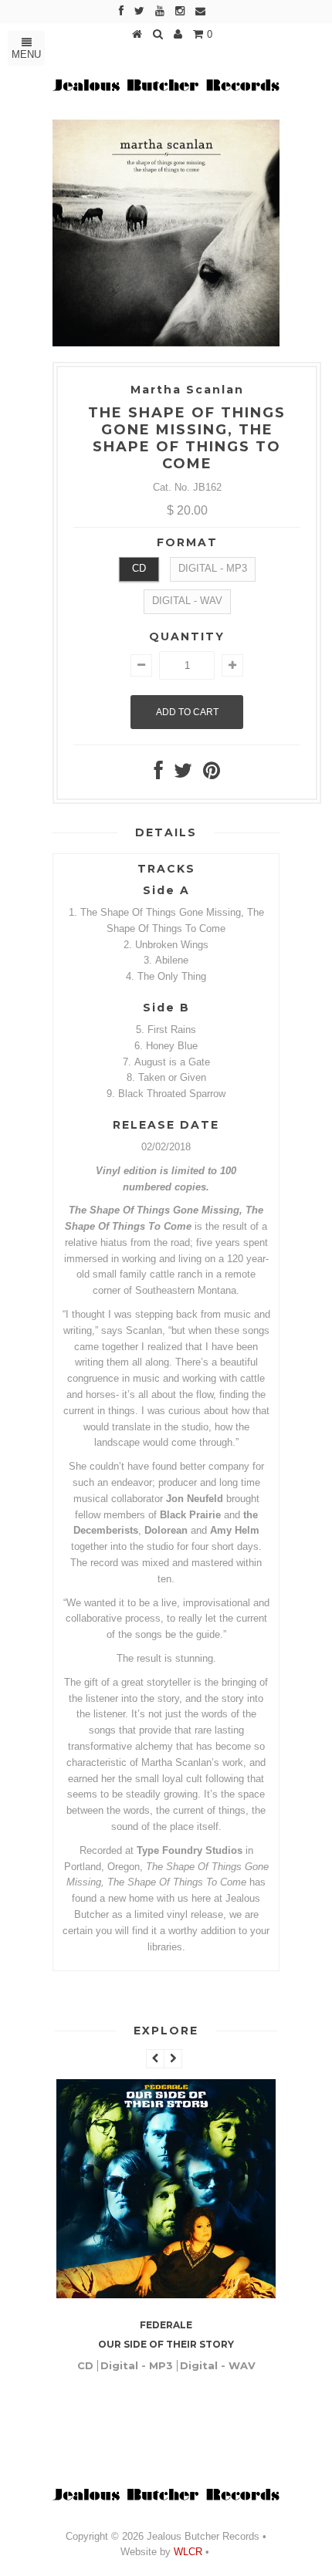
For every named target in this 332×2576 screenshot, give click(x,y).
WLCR (186, 2552)
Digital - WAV (187, 601)
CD (139, 568)
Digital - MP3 (213, 568)
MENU (26, 54)
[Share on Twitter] (183, 774)
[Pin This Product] (212, 774)
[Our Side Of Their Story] (166, 2295)
